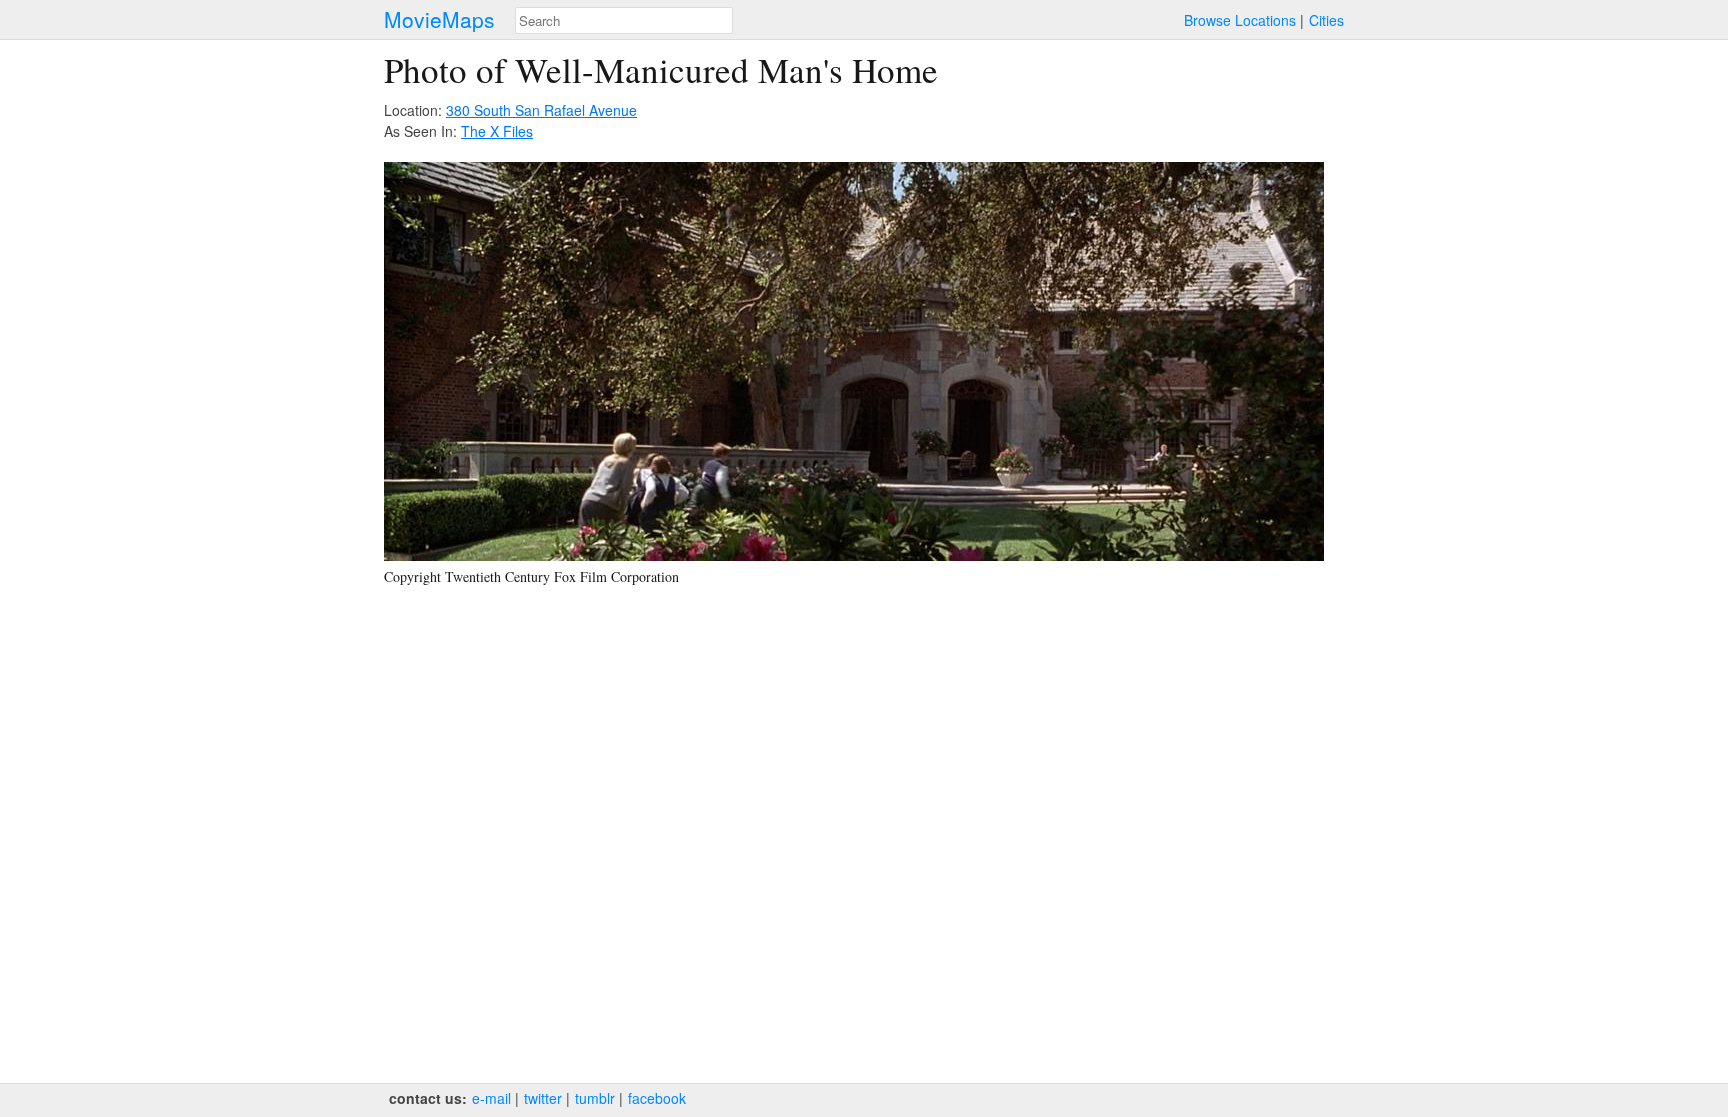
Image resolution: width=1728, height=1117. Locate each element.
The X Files (497, 131)
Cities (1326, 20)
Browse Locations (1240, 20)
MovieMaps (439, 19)
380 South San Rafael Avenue (541, 110)
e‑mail (491, 1098)
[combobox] (624, 20)
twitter (543, 1098)
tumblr (595, 1098)
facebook (657, 1098)
